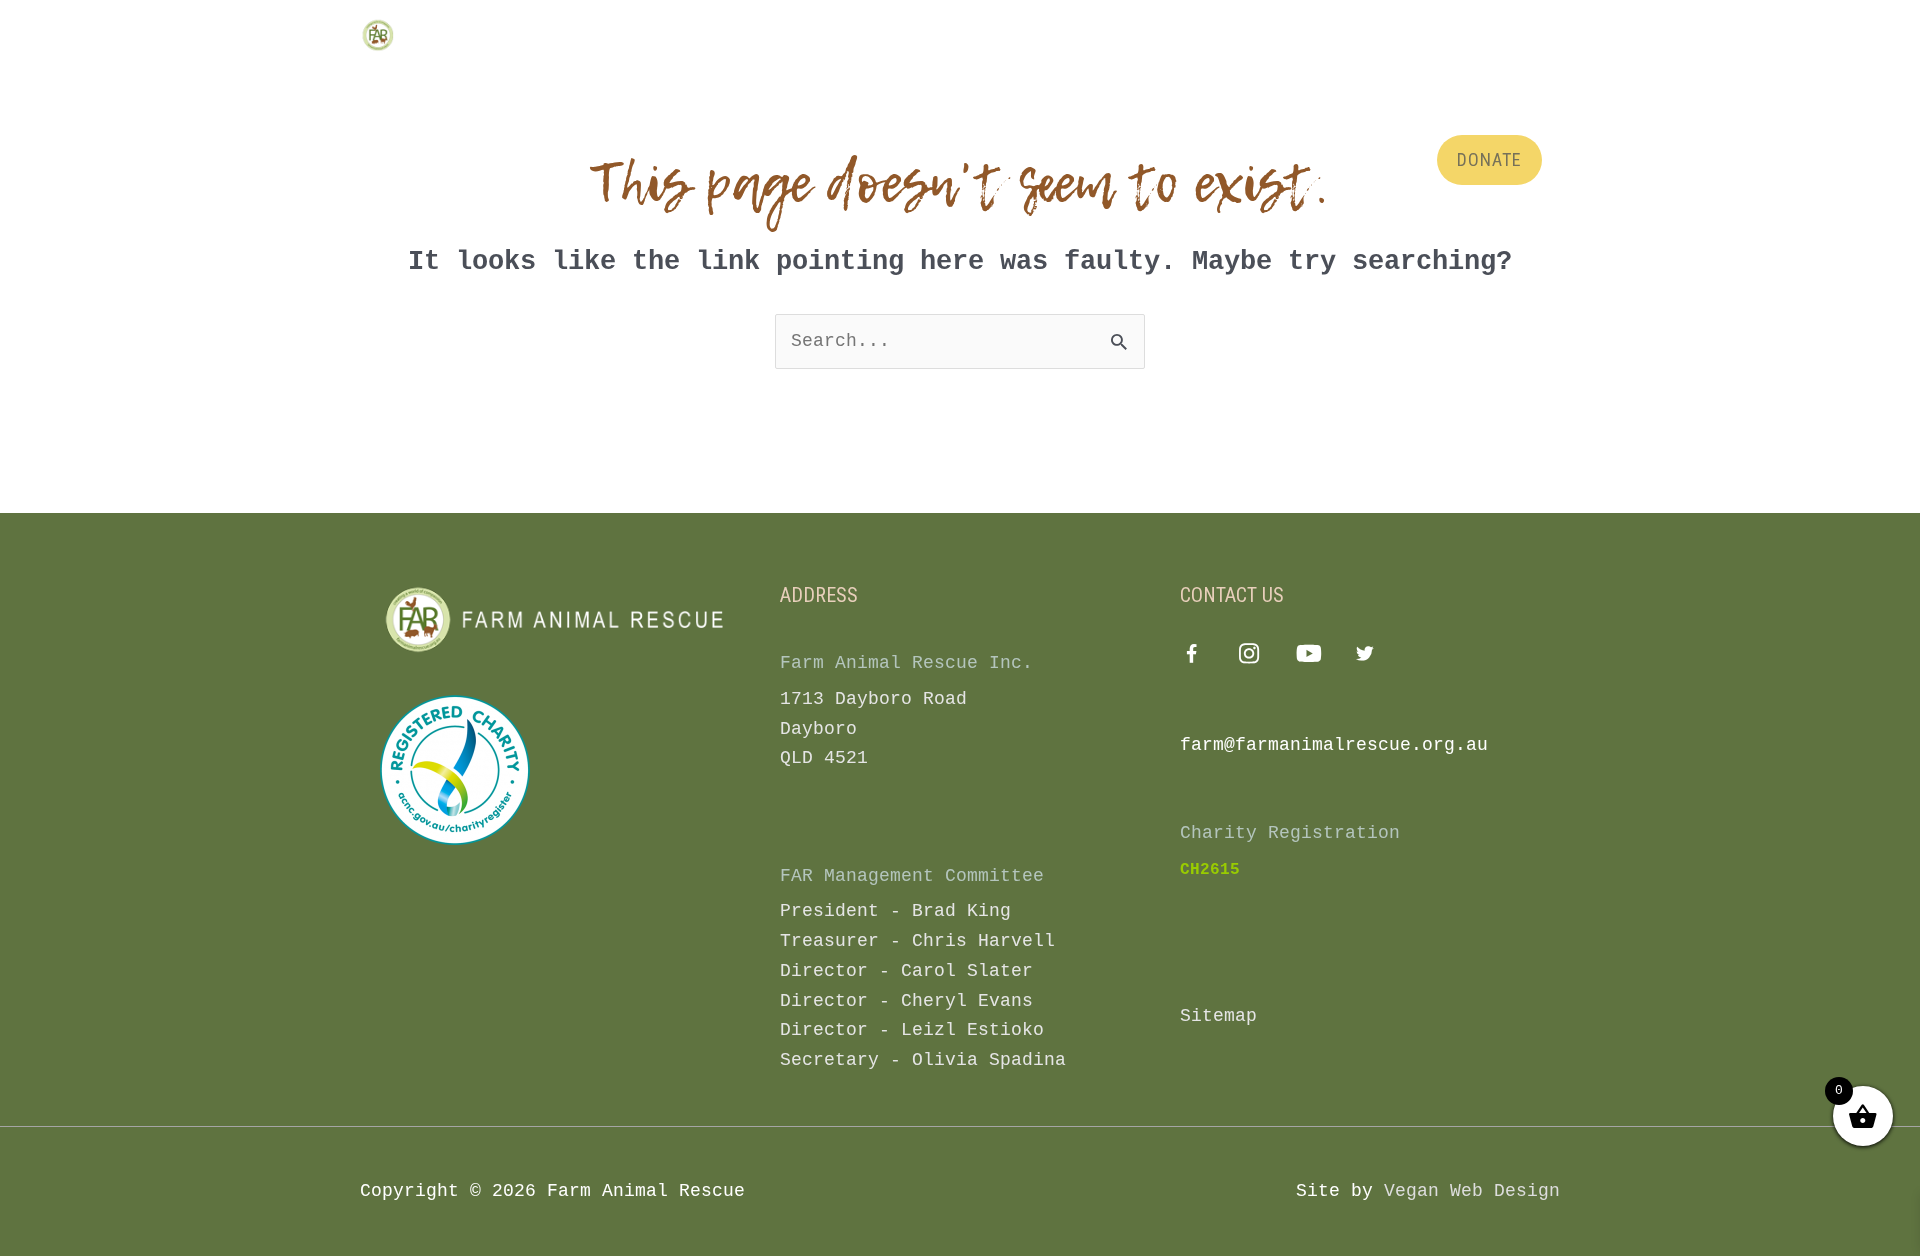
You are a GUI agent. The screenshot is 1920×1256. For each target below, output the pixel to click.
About (665, 87)
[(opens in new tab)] (455, 770)
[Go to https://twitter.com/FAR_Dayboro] (1365, 657)
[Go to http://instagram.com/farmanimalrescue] (1249, 657)
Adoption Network (1105, 87)
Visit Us (572, 87)
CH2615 (1210, 870)
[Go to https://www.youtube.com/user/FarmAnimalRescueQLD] (1307, 657)
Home (505, 87)
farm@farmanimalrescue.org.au (1334, 745)
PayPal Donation (1488, 87)
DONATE (1489, 159)
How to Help (945, 87)
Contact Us (1341, 87)
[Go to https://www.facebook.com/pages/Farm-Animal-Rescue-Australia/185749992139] (1191, 659)
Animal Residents (794, 87)
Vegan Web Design (1472, 1191)
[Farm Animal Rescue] (445, 35)
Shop (1238, 87)
